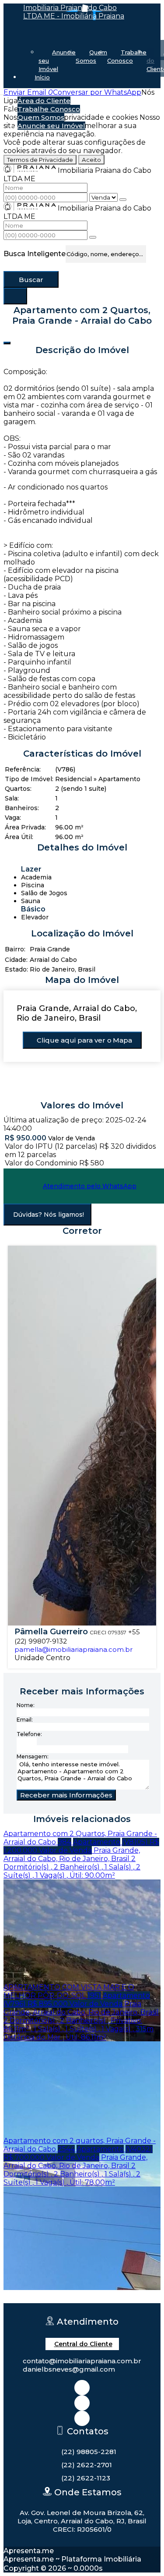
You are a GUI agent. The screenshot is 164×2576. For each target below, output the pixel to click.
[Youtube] (82, 2418)
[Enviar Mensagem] (93, 237)
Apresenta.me (29, 2551)
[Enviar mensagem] (123, 200)
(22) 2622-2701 (87, 2465)
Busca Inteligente (35, 254)
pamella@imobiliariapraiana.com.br (73, 1649)
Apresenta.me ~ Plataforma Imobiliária (72, 2559)
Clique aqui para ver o (84, 1040)
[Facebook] (82, 2403)
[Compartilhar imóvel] (7, 343)
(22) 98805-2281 (89, 2452)
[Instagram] (82, 2388)
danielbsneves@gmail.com (69, 2369)
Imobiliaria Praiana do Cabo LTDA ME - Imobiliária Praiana (74, 12)
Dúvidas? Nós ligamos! (49, 1215)
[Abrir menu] (3, 92)
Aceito (91, 160)
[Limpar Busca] (15, 296)
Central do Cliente (83, 2344)
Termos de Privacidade (40, 160)
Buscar (31, 280)
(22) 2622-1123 (86, 2478)
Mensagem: (33, 1756)
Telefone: (29, 1734)
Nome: (26, 1705)
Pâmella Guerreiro (51, 1632)
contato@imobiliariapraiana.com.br (82, 2361)
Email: (25, 1720)
